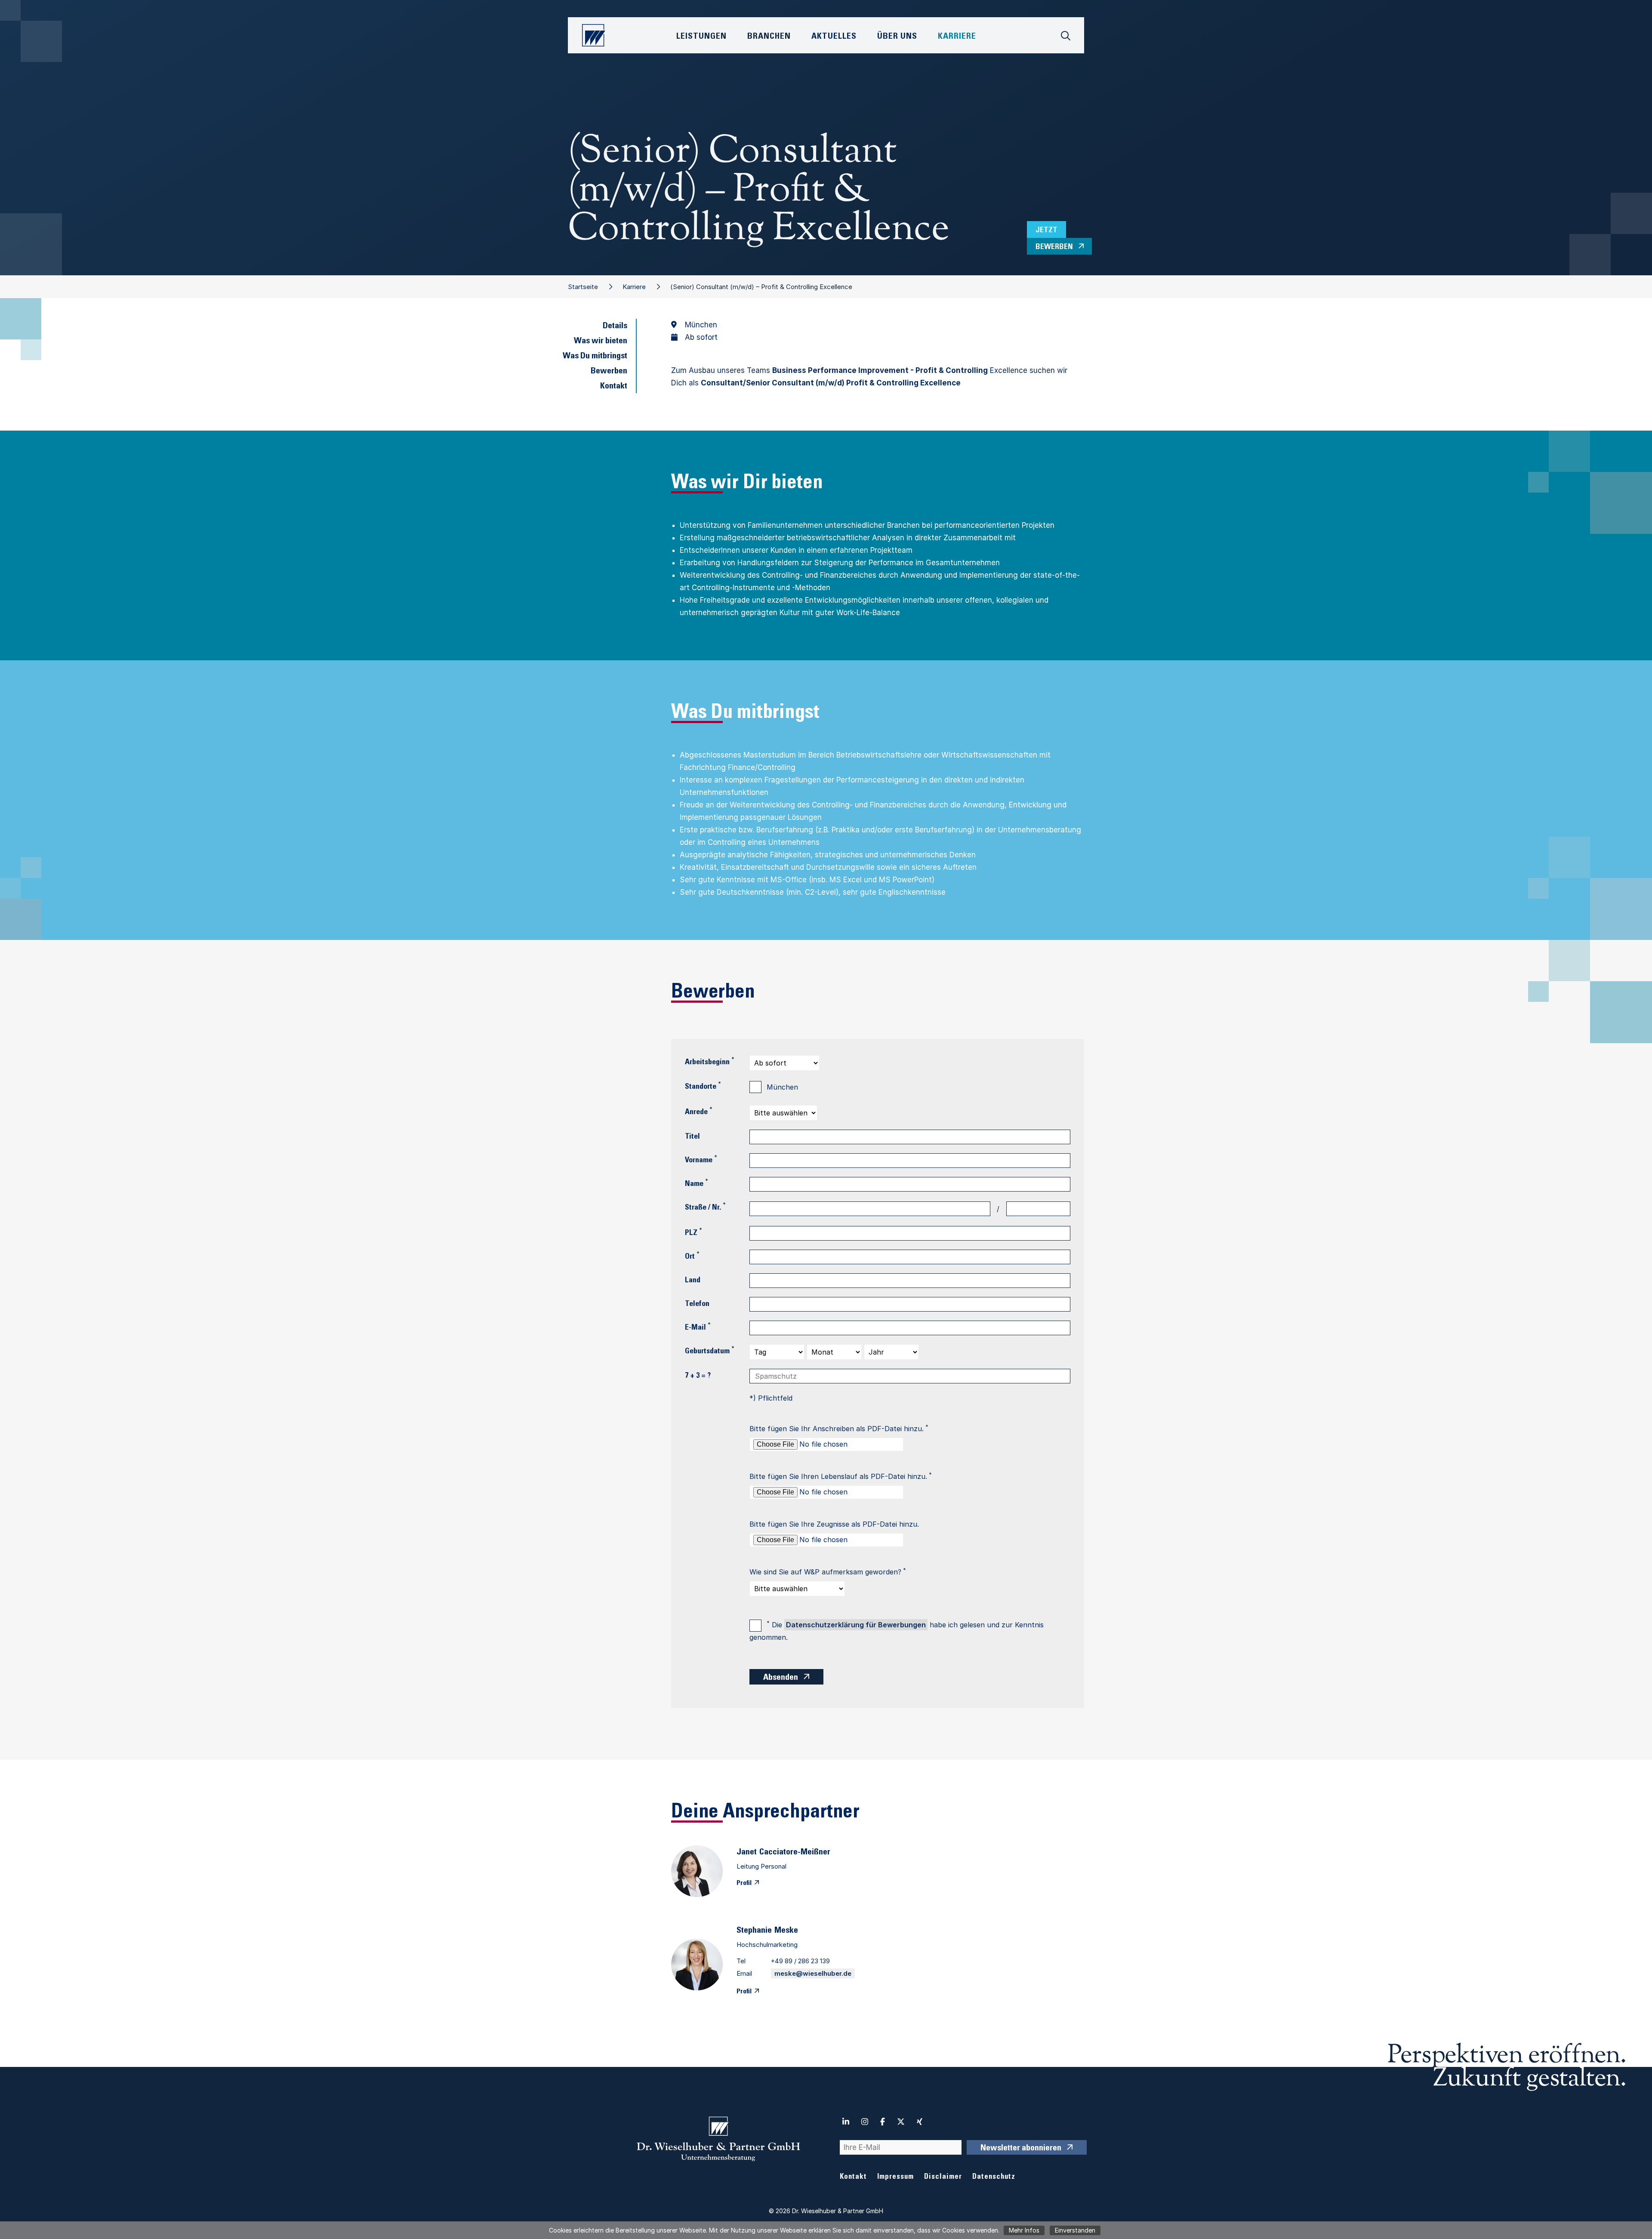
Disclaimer (943, 2177)
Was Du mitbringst (595, 357)
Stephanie (754, 1931)
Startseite (583, 287)
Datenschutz (994, 2177)
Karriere (634, 287)
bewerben (1054, 247)
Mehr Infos (1024, 2230)
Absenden (781, 1678)
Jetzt (1046, 231)
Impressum (895, 2177)
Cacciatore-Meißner (795, 1853)
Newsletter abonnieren (1021, 2149)
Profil (744, 1883)
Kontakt (614, 387)
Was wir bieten (601, 342)
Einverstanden (1075, 2230)
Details (615, 326)
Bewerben (609, 372)
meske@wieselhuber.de (813, 1973)
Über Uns (897, 37)
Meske (786, 1931)
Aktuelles (834, 37)
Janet (747, 1853)
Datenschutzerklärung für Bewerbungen (856, 1625)
